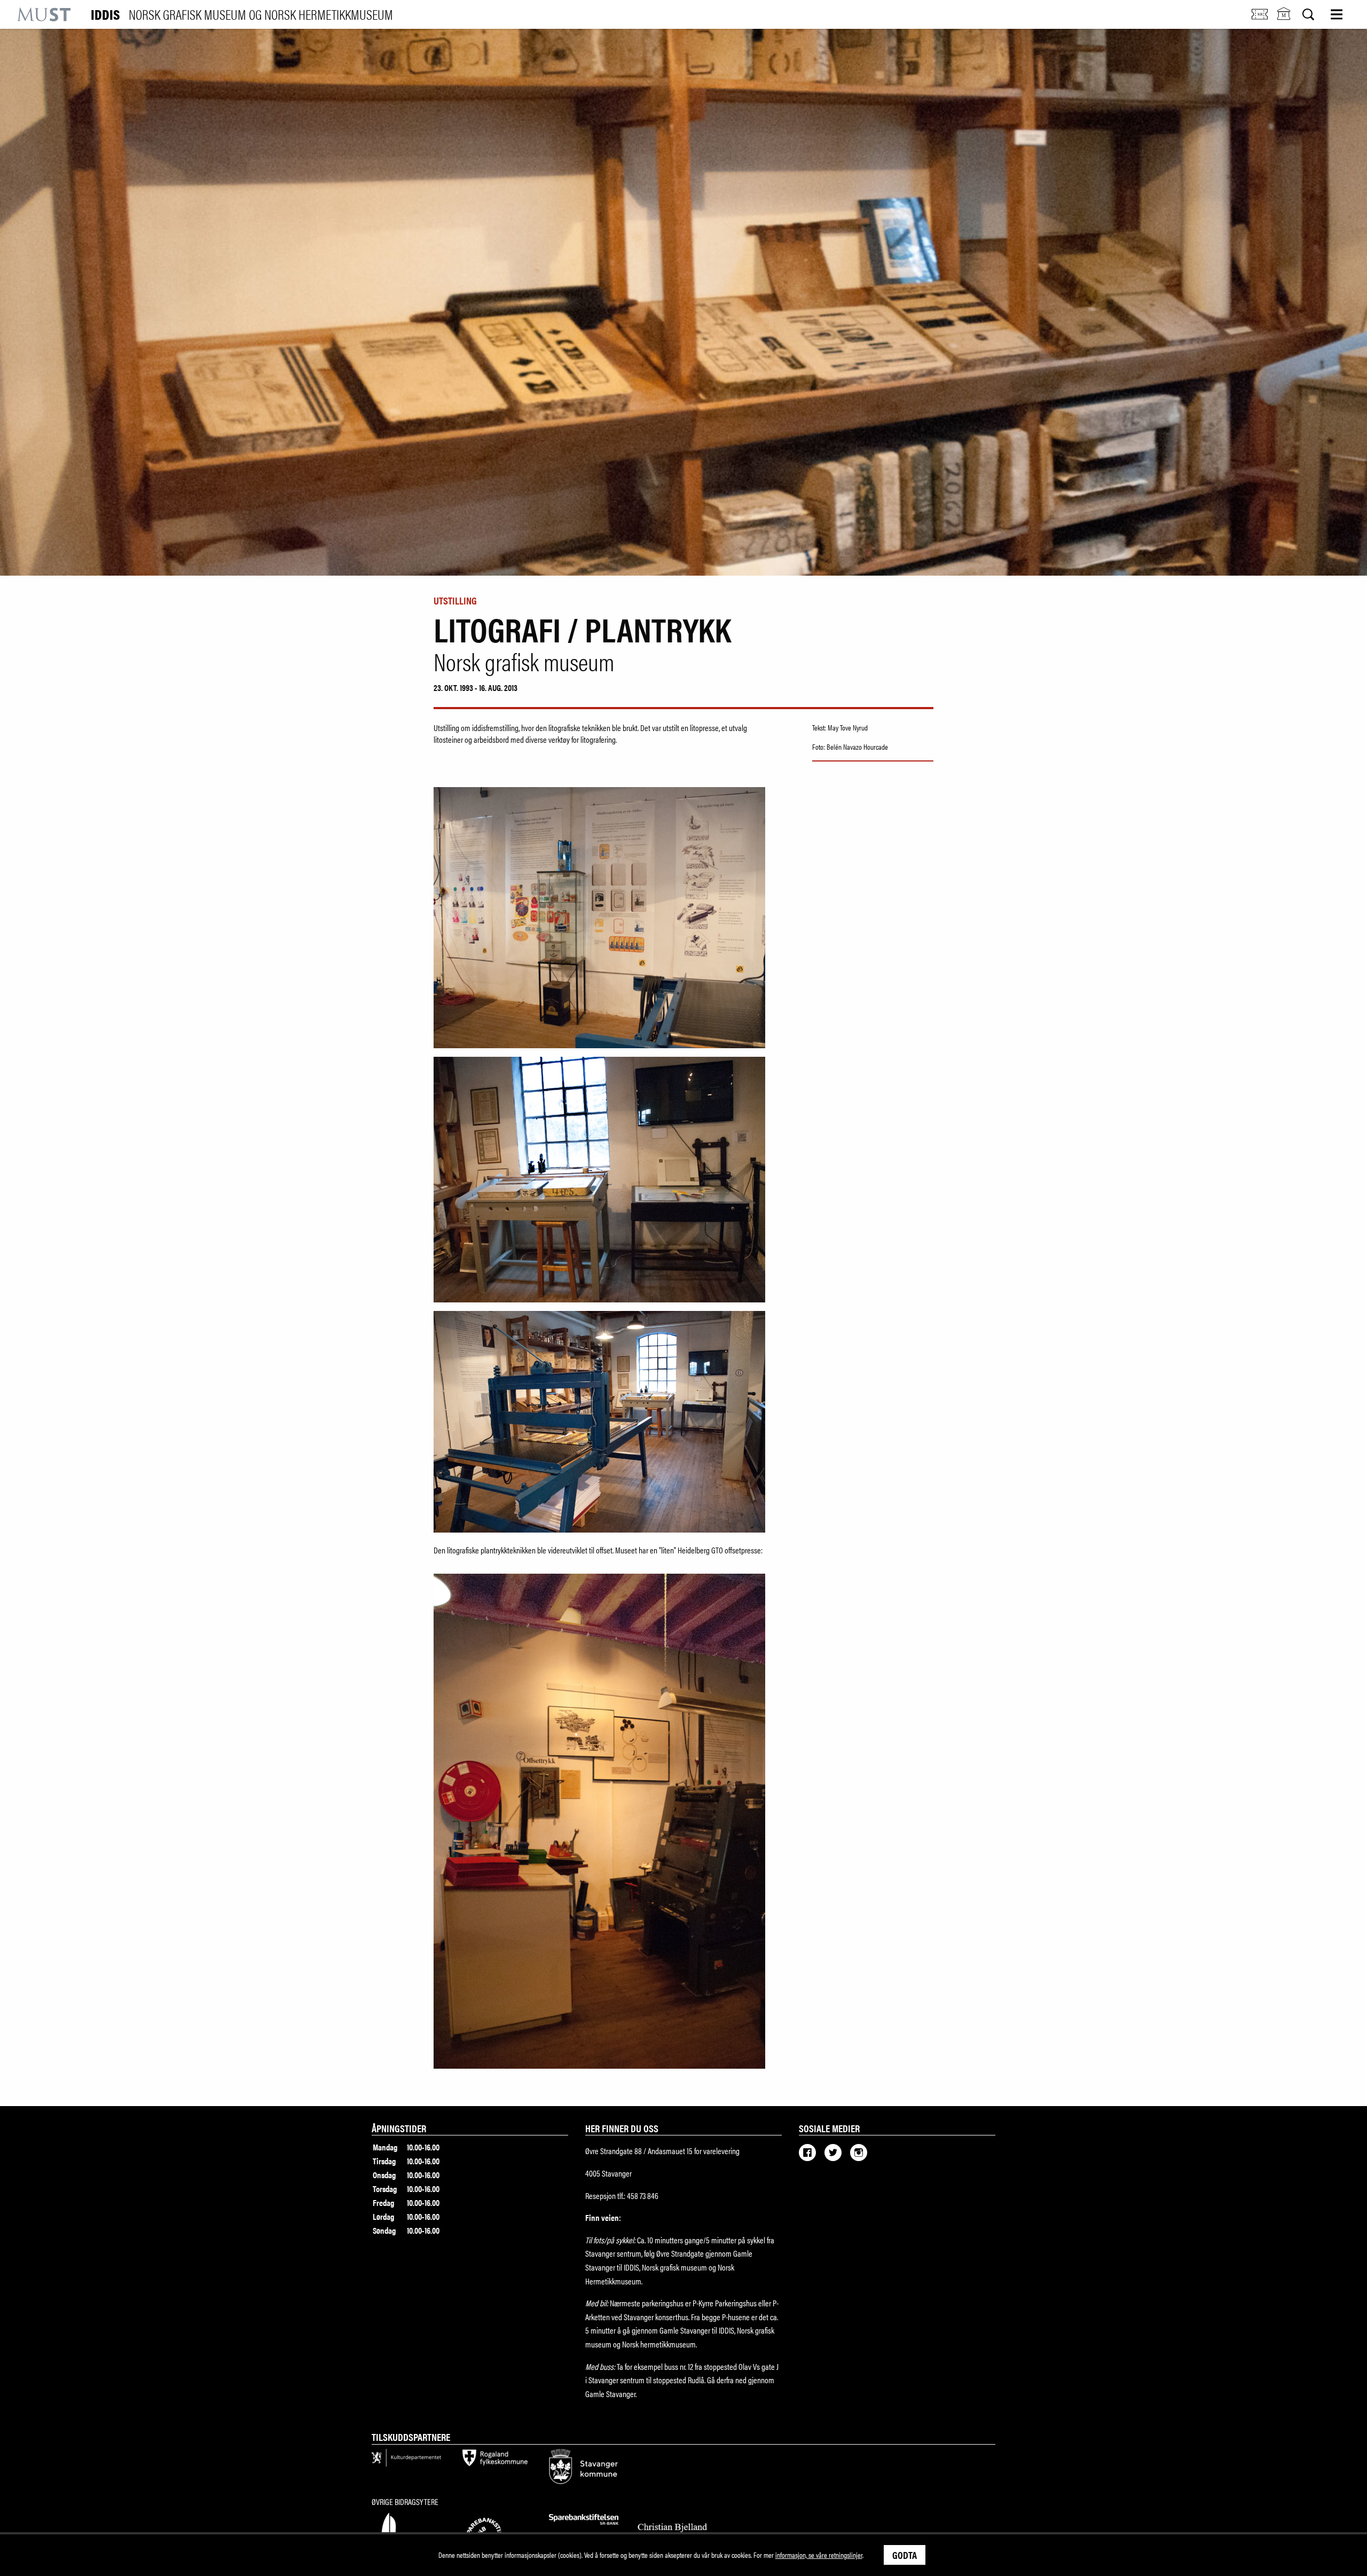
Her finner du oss (622, 2128)
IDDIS (242, 14)
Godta (905, 2555)
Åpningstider (399, 2128)
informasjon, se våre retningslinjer (819, 2555)
